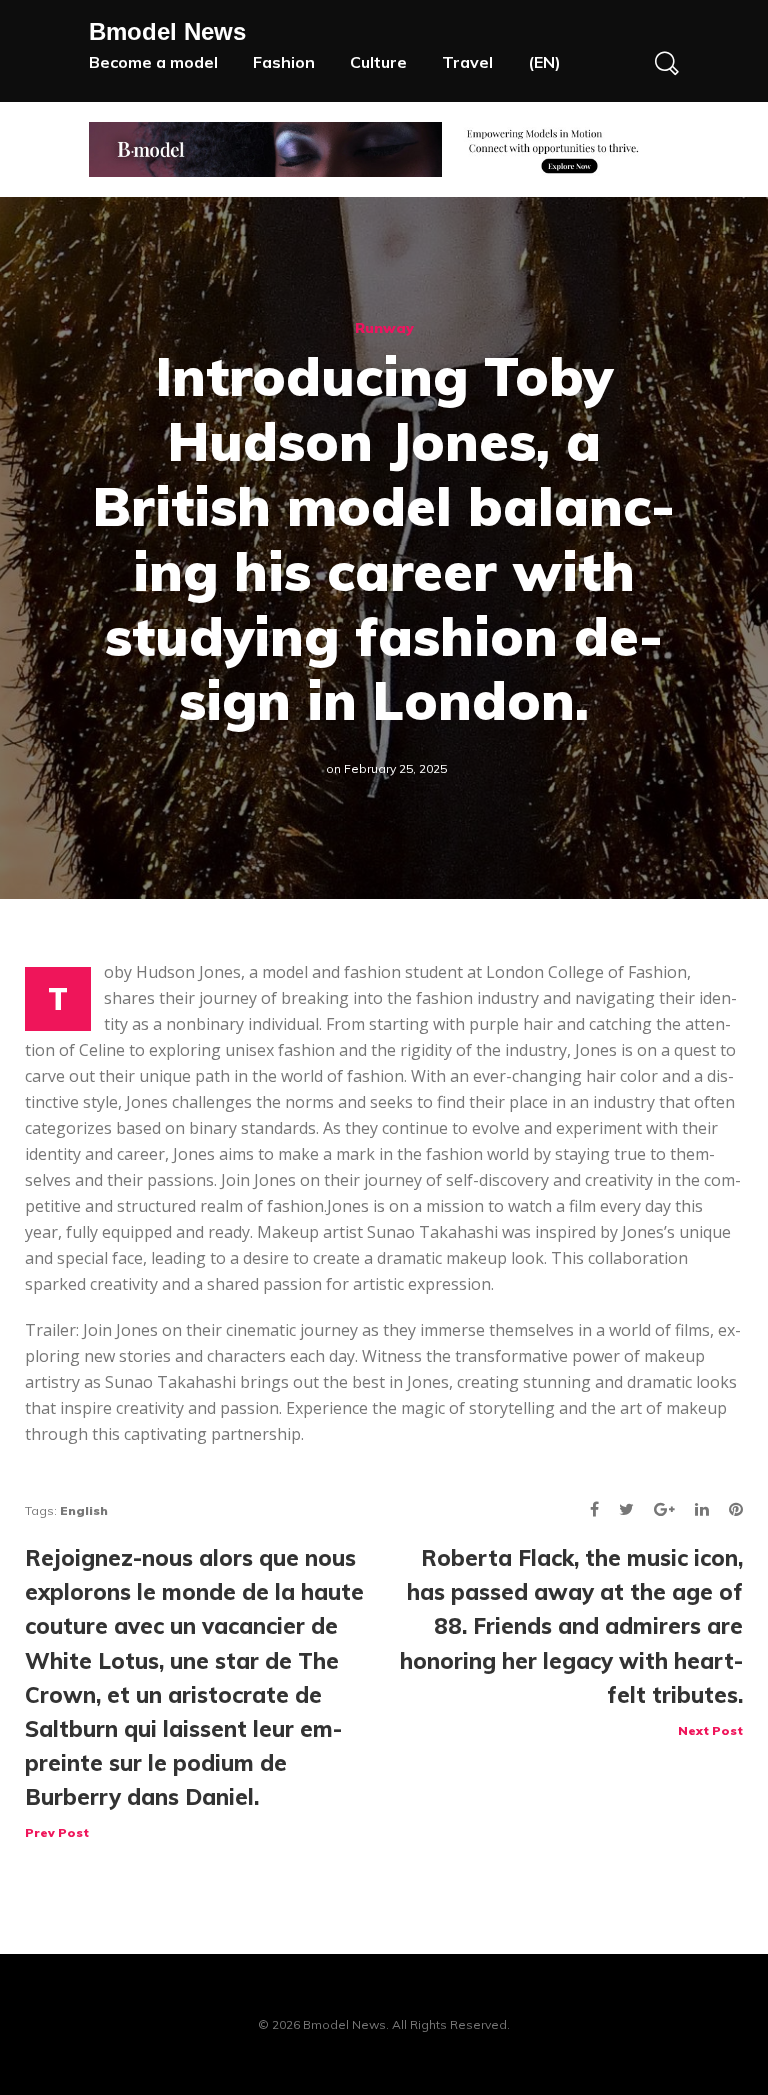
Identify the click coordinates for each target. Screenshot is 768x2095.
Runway (384, 328)
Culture (378, 62)
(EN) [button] (544, 62)
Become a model (153, 62)
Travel (467, 62)
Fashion (284, 62)
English (84, 1510)
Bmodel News (167, 31)
